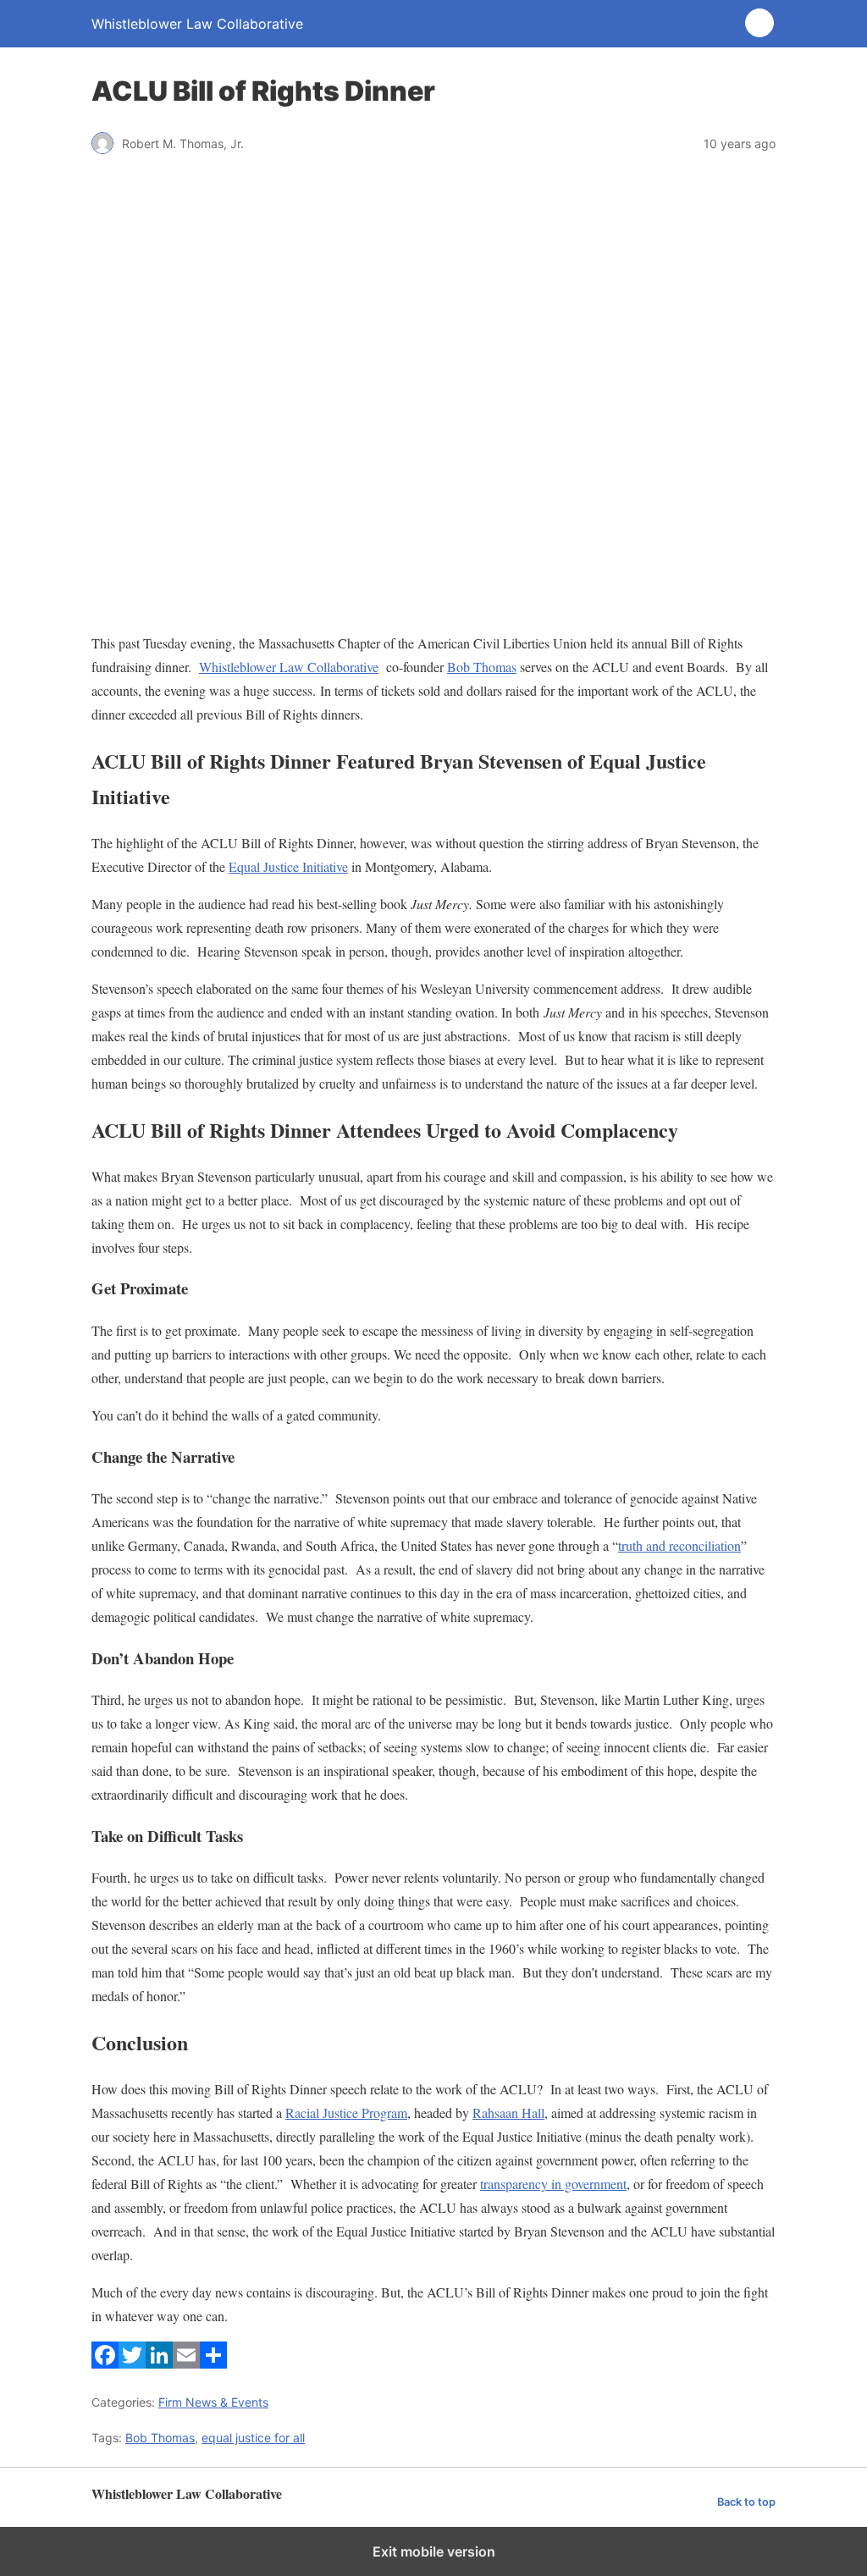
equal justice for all (253, 2438)
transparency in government (553, 2184)
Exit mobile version (434, 2551)
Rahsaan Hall (508, 2113)
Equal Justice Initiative (288, 866)
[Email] (186, 2363)
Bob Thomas (482, 667)
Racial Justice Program (346, 2113)
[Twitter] (132, 2363)
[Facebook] (105, 2363)
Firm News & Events (213, 2402)
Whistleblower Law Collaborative (289, 667)
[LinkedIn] (159, 2363)
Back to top (746, 2502)
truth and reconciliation (679, 1545)
